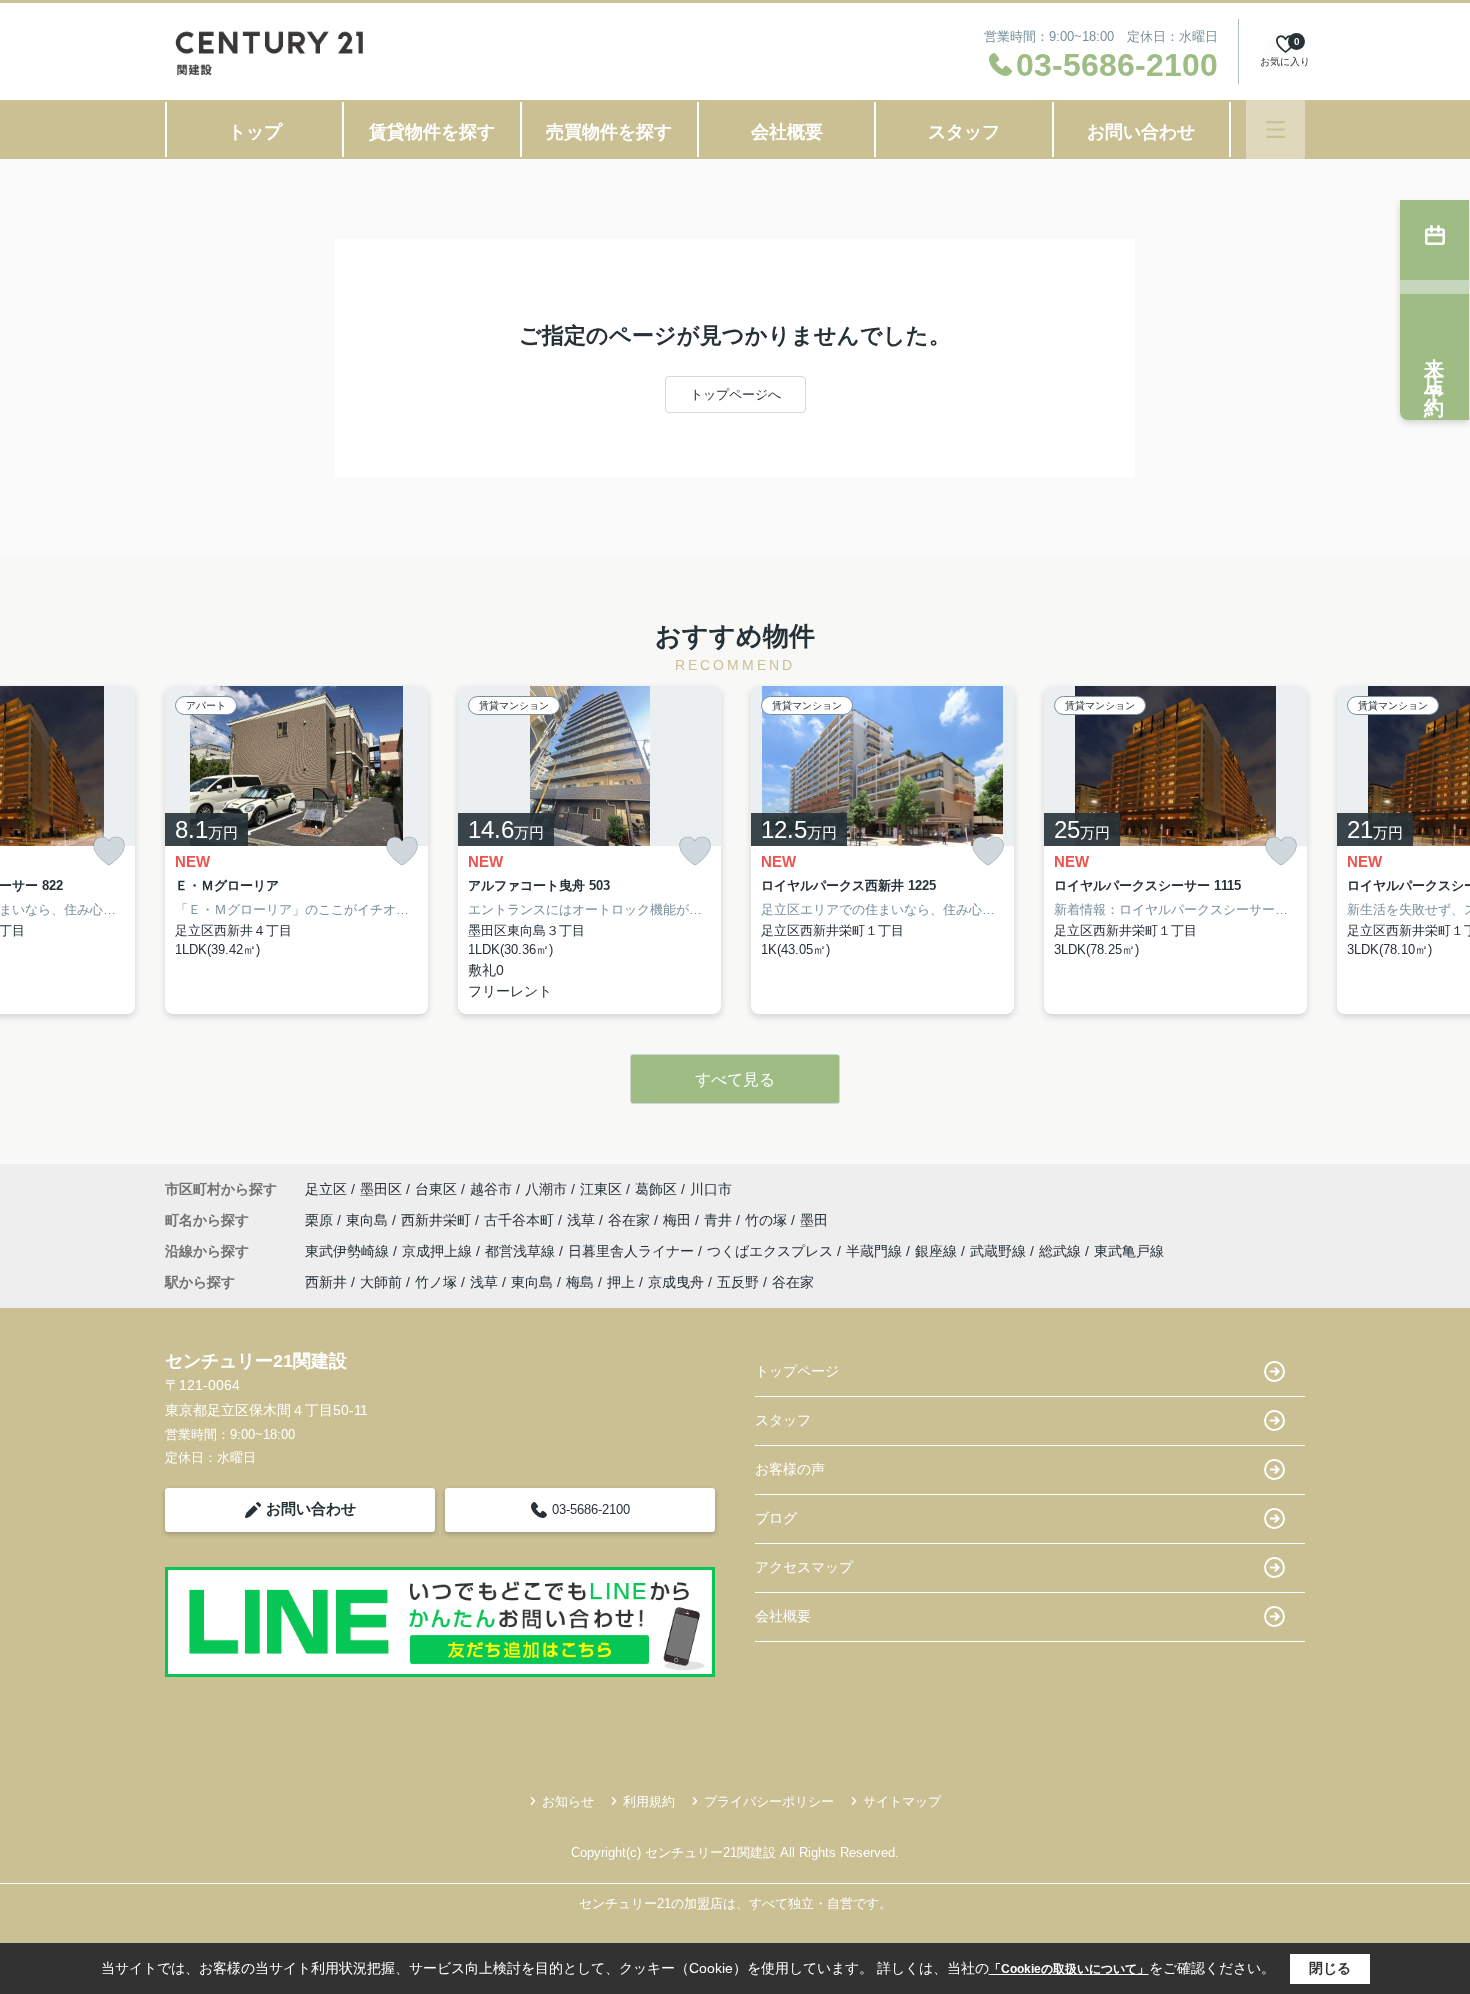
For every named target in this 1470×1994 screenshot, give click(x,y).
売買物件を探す (609, 132)
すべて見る (735, 1079)
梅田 (679, 1220)
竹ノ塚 (436, 1282)
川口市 (711, 1189)
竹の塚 (768, 1220)
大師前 (381, 1282)
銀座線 (938, 1251)
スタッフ (964, 132)
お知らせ (568, 1801)
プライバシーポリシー (769, 1801)
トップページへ (735, 394)
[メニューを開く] (1275, 129)
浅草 (583, 1220)
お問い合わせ (1141, 132)
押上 (621, 1282)
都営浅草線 (522, 1251)
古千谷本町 (521, 1220)
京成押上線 (439, 1251)
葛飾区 (656, 1189)
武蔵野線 (1000, 1251)
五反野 (738, 1282)
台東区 (436, 1189)
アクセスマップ (804, 1567)
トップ (255, 132)
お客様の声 (790, 1469)
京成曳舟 (676, 1282)
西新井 (326, 1282)
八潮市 (546, 1189)
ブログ (776, 1518)
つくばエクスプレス (772, 1251)
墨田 (814, 1220)
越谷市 (491, 1189)
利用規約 (649, 1801)
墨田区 (381, 1189)
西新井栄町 (438, 1220)
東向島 (369, 1220)
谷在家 (631, 1220)
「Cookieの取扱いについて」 (1069, 1969)
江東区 (601, 1189)
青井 (720, 1220)
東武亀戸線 (1129, 1251)
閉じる (1330, 1968)
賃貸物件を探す (432, 132)
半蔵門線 (876, 1251)
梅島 (580, 1282)
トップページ (797, 1371)
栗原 (321, 1220)
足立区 (326, 1189)
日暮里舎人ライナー (633, 1251)
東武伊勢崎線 (349, 1251)
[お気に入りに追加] (109, 851)
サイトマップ (902, 1801)
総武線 (1062, 1251)
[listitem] (296, 850)
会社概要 (787, 132)
